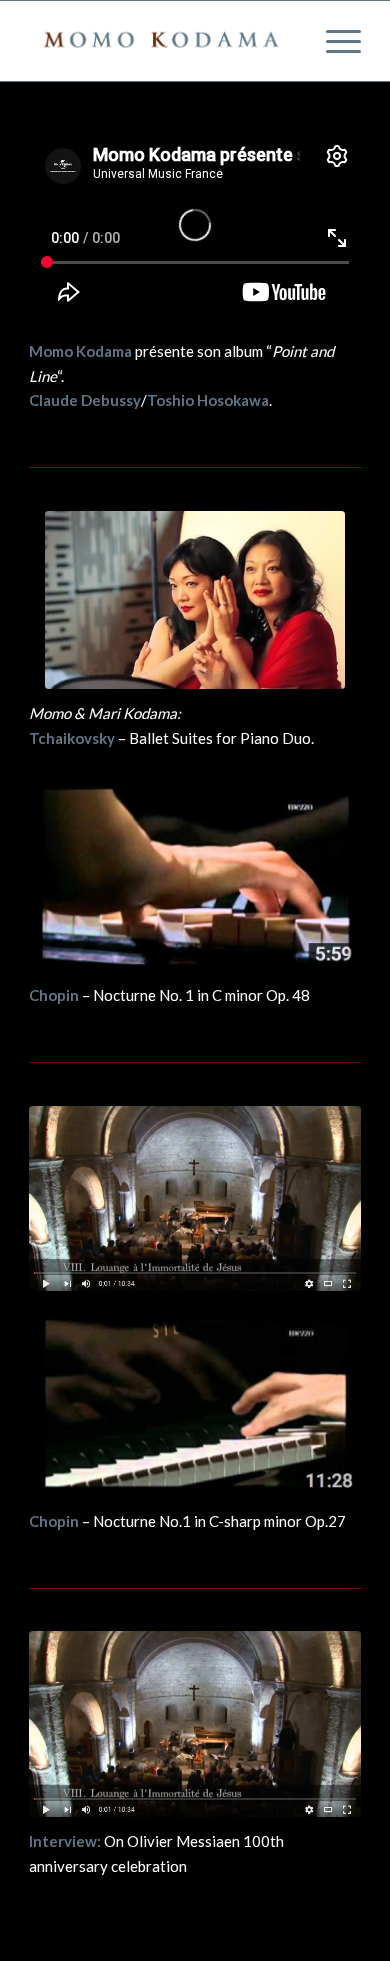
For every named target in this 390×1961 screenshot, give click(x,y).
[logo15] (161, 41)
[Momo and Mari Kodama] (195, 600)
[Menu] (333, 41)
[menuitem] (333, 41)
